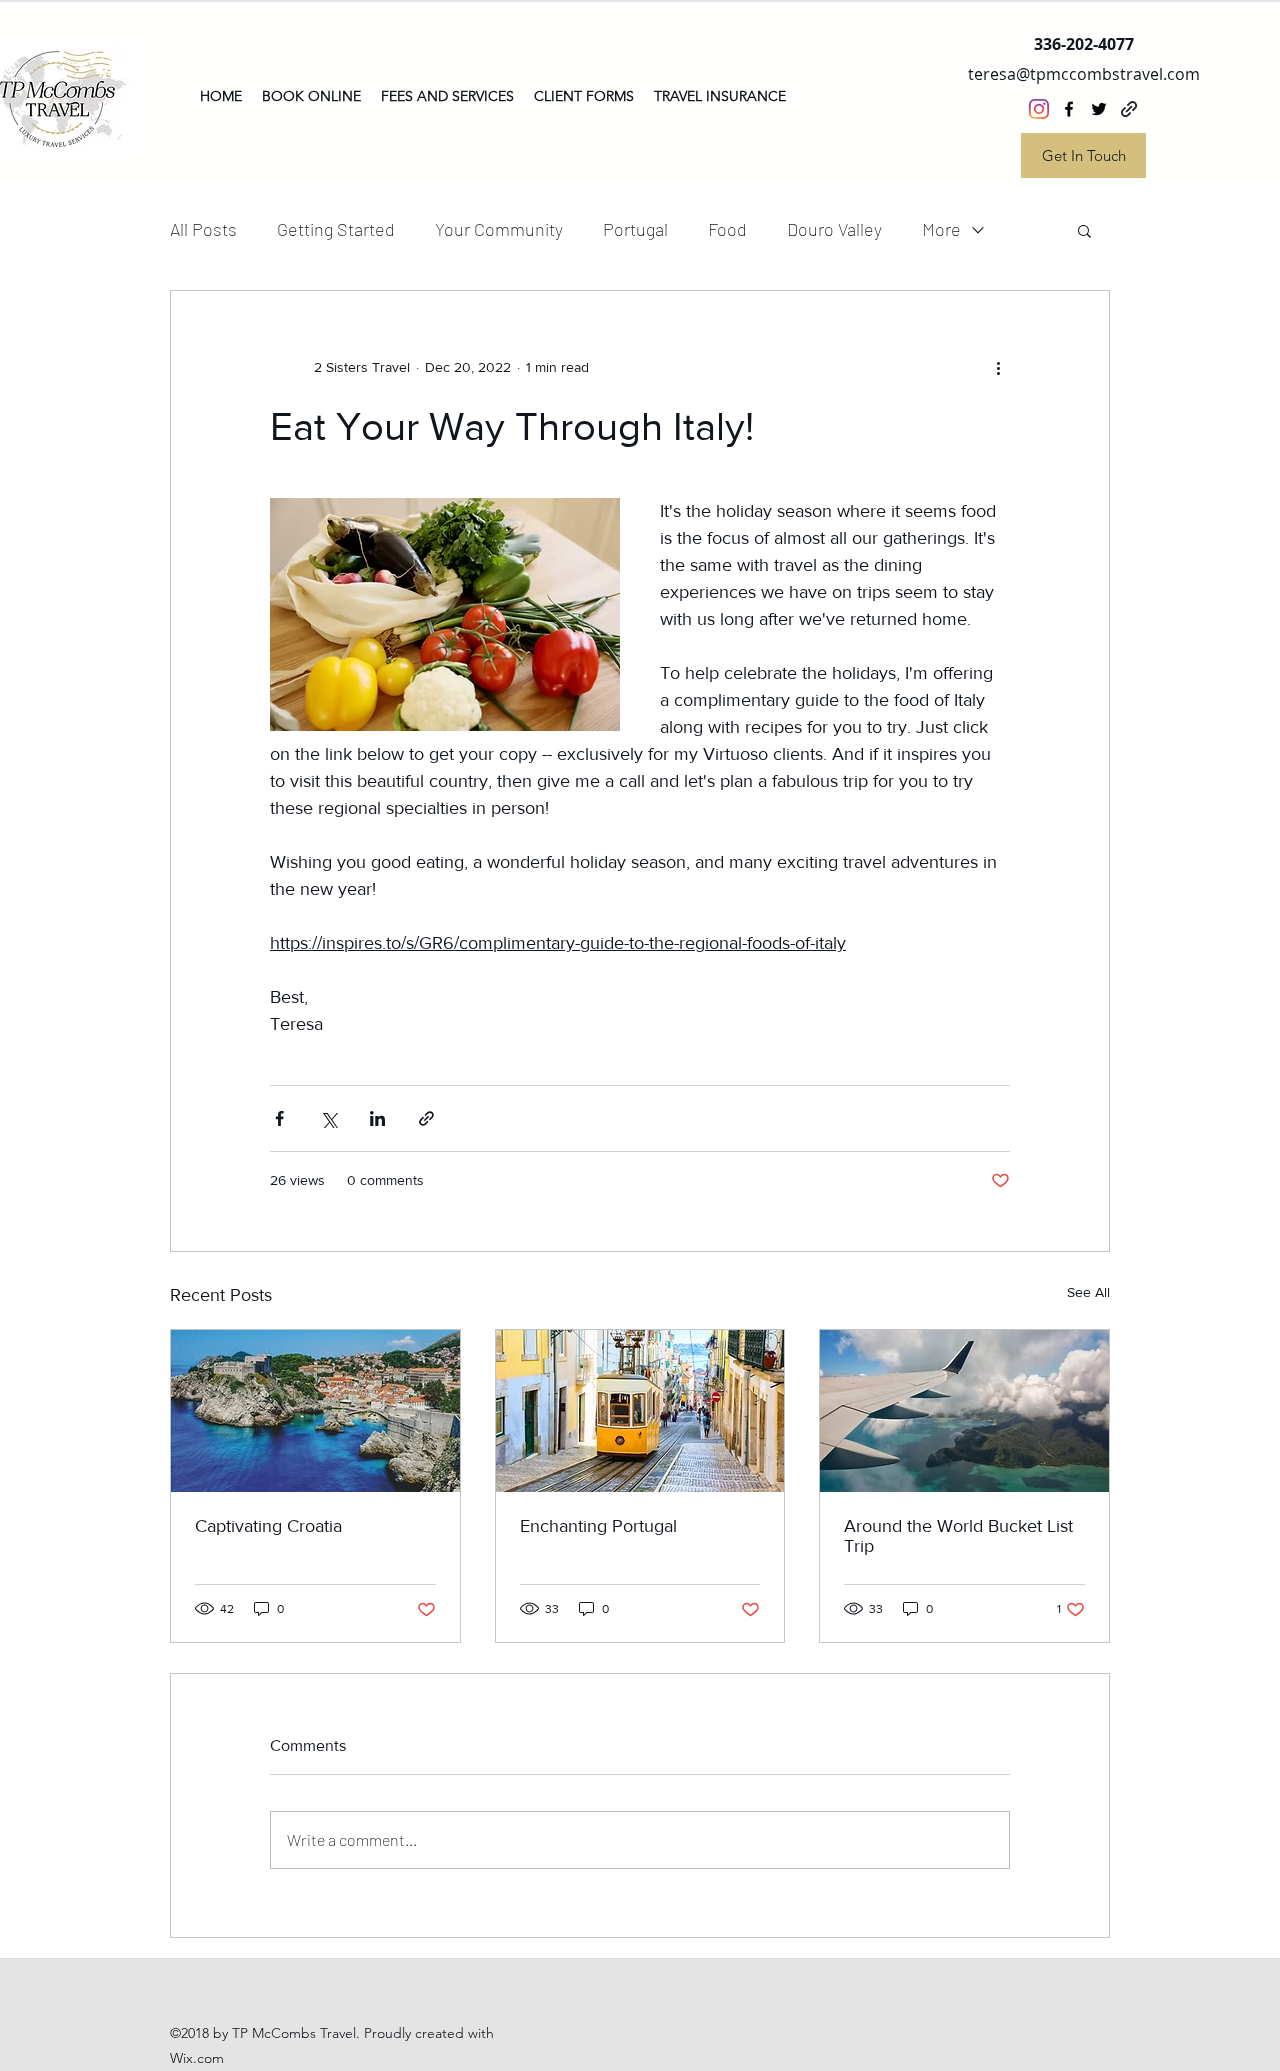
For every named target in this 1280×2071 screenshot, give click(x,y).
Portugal (635, 229)
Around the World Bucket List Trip (958, 1536)
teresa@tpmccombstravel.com (1084, 74)
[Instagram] (1039, 109)
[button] (1084, 230)
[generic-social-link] (1129, 109)
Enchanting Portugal (598, 1526)
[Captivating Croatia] (315, 1411)
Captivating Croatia (268, 1526)
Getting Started (336, 229)
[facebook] (1069, 109)
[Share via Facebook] (279, 1118)
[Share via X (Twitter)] (328, 1118)
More (941, 229)
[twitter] (1099, 109)
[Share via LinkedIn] (377, 1118)
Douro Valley (834, 229)
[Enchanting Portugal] (640, 1411)
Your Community (499, 229)
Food (727, 229)
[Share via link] (426, 1118)
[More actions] (998, 367)
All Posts (203, 229)
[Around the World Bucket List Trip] (964, 1411)
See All (1088, 1292)
